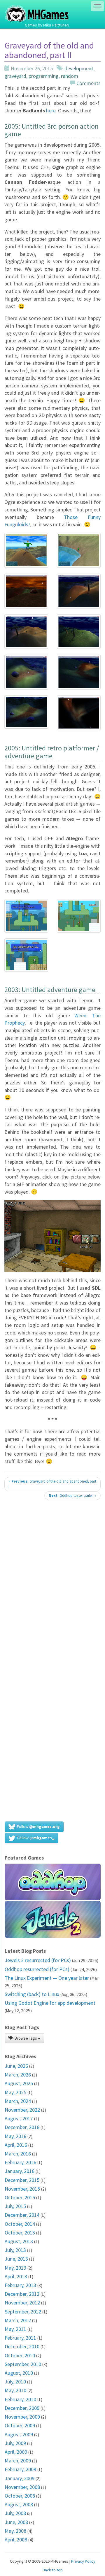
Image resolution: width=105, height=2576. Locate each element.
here (51, 111)
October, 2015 (20, 2197)
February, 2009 (20, 2469)
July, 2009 (15, 2443)
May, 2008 (15, 2531)
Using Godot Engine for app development (50, 2003)
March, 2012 (18, 2320)
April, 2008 (16, 2540)
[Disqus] (52, 1586)
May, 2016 (15, 2136)
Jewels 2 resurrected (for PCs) (38, 1960)
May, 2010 (15, 2390)
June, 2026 (16, 2066)
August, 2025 (19, 2083)
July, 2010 (15, 2382)
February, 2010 (20, 2399)
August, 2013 (19, 2241)
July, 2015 (15, 2206)
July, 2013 (15, 2250)
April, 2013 (16, 2276)
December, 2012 (22, 2294)
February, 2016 (20, 2162)
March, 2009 (18, 2461)
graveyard (15, 76)
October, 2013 (20, 2233)
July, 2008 (15, 2513)
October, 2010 (20, 2355)
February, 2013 (20, 2285)
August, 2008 (19, 2504)
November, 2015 (22, 2189)
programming (44, 76)
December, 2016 (22, 2127)
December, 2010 (22, 2346)
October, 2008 (20, 2496)
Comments (88, 83)
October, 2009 (20, 2425)
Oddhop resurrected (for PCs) (37, 1969)
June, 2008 (16, 2522)
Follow (37, 1826)
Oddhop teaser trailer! (72, 1496)
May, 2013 (15, 2268)
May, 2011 (15, 2329)
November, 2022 (22, 2110)
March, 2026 (18, 2075)
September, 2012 (23, 2312)
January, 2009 (20, 2478)
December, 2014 (22, 2215)
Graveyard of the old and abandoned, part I (52, 1484)
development (79, 68)
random (70, 76)
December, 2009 (22, 2408)
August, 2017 (19, 2118)
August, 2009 (19, 2434)
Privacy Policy (83, 2561)
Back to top (53, 2570)
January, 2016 (20, 2171)
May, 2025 (15, 2092)
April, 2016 (16, 2145)
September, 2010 (23, 2364)
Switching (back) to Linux (32, 1994)
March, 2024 (18, 2101)
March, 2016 (18, 2154)
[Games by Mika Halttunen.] (37, 7)
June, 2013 (16, 2259)
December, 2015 (22, 2180)
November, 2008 (22, 2487)
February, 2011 (20, 2338)
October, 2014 (20, 2224)
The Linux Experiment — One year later (47, 1978)
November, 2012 (22, 2303)
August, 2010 (19, 2373)
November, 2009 (22, 2417)
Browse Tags (26, 2038)
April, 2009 (16, 2452)
